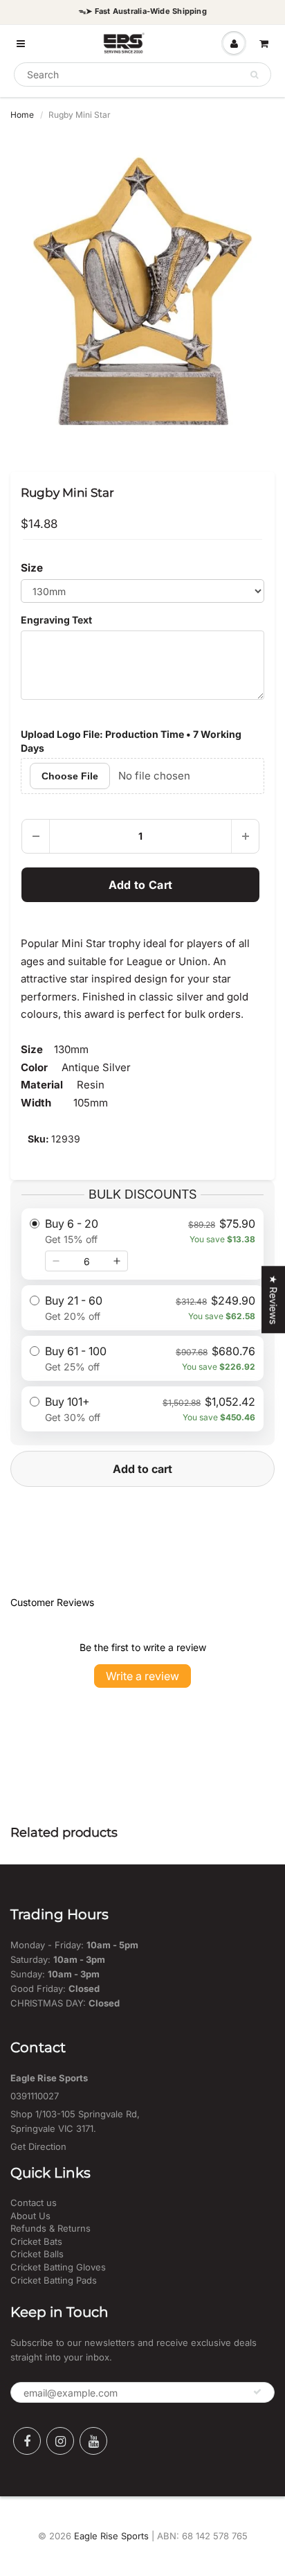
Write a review (142, 1676)
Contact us (34, 2203)
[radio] (142, 1244)
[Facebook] (27, 2441)
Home (22, 115)
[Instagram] (60, 2441)
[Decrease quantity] (56, 1261)
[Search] (254, 75)
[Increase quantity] (117, 1261)
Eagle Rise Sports (111, 2536)
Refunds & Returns (50, 2228)
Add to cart (142, 1469)
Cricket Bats (36, 2241)
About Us (30, 2216)
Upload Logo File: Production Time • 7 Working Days (131, 741)
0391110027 (35, 2096)
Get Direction (38, 2146)
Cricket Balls (37, 2254)
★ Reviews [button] (274, 1299)
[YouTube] (93, 2441)
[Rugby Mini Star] (142, 291)
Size (32, 568)
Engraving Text (56, 620)
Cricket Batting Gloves (58, 2267)
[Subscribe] (257, 2392)
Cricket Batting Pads (54, 2280)
